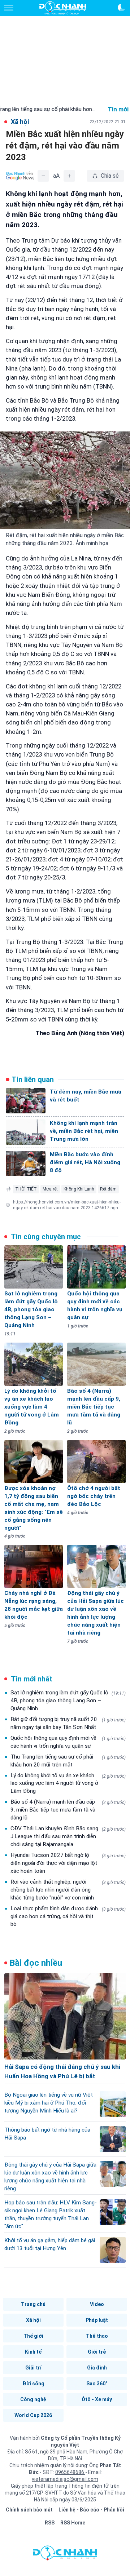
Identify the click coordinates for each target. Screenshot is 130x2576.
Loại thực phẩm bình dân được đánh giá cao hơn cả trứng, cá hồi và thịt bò (68, 1916)
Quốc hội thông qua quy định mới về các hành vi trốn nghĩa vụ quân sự (68, 1742)
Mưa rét (50, 1189)
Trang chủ (33, 2304)
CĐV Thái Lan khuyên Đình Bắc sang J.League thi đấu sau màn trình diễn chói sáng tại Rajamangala (68, 1836)
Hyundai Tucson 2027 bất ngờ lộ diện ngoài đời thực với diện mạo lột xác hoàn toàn (68, 1863)
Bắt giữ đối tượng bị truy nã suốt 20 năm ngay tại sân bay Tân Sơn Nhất (68, 1723)
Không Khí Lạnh (79, 1189)
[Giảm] (43, 176)
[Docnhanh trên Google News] (20, 176)
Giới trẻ (97, 2352)
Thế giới (33, 2336)
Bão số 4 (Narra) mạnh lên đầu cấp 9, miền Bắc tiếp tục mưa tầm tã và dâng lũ (68, 1810)
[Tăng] (69, 176)
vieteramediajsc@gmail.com (65, 2479)
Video (97, 2304)
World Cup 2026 (33, 2415)
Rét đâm (108, 1189)
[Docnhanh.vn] (65, 2555)
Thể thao (97, 2336)
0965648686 (70, 2472)
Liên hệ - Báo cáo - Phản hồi (91, 2510)
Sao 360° (97, 2384)
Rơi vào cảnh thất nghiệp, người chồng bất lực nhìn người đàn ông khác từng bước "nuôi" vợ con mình (68, 1890)
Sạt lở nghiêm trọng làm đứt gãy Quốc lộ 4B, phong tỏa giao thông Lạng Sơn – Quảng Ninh (68, 1701)
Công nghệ (33, 2399)
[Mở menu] (9, 8)
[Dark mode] (121, 8)
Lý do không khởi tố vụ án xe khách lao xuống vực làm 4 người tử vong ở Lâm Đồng (68, 1783)
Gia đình (97, 2368)
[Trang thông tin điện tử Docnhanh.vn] (63, 8)
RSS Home (73, 2523)
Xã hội (33, 2320)
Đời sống (33, 2384)
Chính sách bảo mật (29, 2510)
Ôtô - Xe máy (97, 2399)
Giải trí (33, 2368)
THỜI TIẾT (26, 1189)
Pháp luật (97, 2320)
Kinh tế (33, 2352)
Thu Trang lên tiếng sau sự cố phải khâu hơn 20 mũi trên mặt (68, 1761)
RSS (50, 2523)
